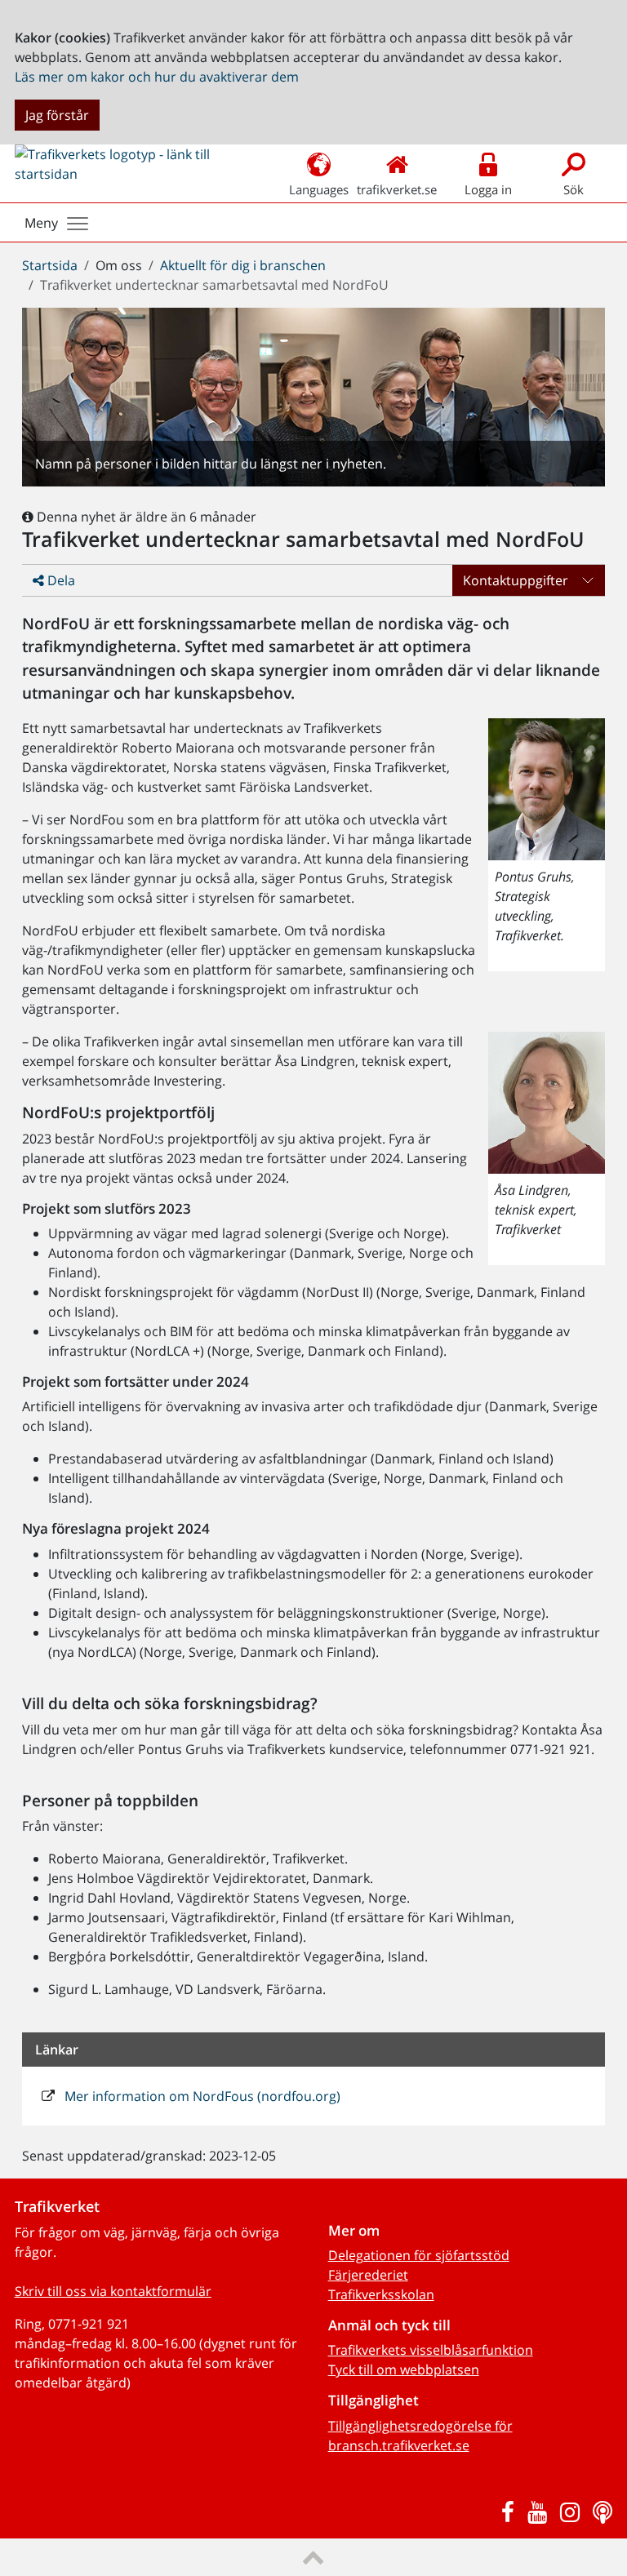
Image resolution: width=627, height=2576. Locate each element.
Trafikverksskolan (381, 2294)
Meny (41, 223)
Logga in (488, 189)
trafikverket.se (397, 189)
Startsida (50, 265)
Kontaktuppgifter (516, 580)
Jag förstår (57, 115)
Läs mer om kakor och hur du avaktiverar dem (157, 77)
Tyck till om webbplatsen (404, 2369)
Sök (574, 189)
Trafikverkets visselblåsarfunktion (431, 2350)
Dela (60, 580)
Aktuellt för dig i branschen (243, 265)
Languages (319, 189)
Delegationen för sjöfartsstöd (419, 2255)
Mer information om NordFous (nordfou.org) (201, 2096)
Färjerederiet (368, 2275)
